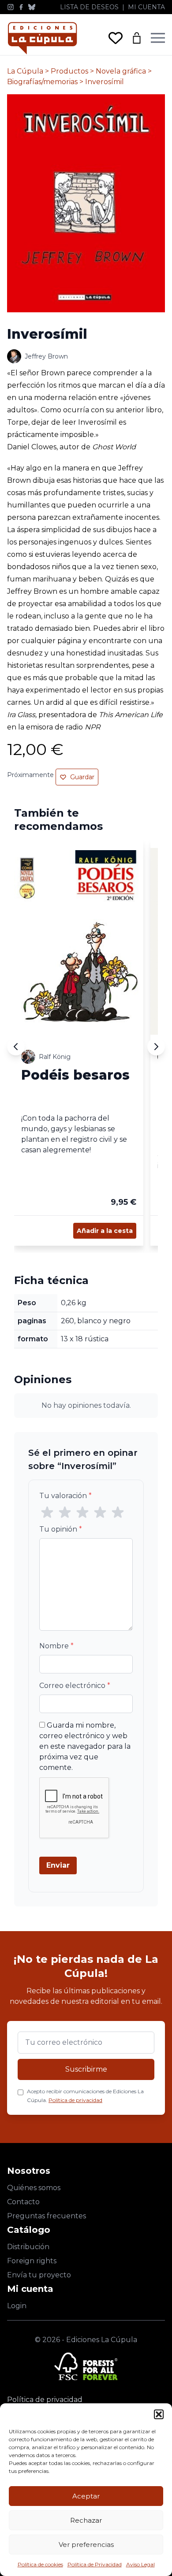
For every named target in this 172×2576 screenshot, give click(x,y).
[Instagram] (11, 7)
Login (17, 2306)
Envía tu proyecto (39, 2275)
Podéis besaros (75, 1075)
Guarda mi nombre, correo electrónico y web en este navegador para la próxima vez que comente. (85, 1746)
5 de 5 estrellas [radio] (118, 1513)
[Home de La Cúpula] (42, 38)
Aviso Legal (140, 2564)
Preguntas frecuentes (47, 2216)
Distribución (28, 2247)
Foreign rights (32, 2261)
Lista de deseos (89, 7)
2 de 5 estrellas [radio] (65, 1513)
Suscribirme (86, 2069)
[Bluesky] (32, 7)
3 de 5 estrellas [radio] (82, 1513)
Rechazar (86, 2520)
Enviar (58, 1865)
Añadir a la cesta (105, 1231)
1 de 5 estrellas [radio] (47, 1513)
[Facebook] (21, 7)
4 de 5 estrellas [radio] (100, 1513)
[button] (159, 2414)
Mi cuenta (146, 7)
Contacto (23, 2202)
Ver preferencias (86, 2545)
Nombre (56, 1646)
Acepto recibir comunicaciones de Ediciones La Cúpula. (85, 2096)
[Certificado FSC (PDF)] (86, 2366)
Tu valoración (65, 1496)
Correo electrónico (75, 1686)
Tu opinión (61, 1529)
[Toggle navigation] (158, 38)
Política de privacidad (75, 2100)
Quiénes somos (34, 2188)
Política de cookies (40, 2564)
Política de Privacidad (95, 2564)
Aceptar (86, 2496)
